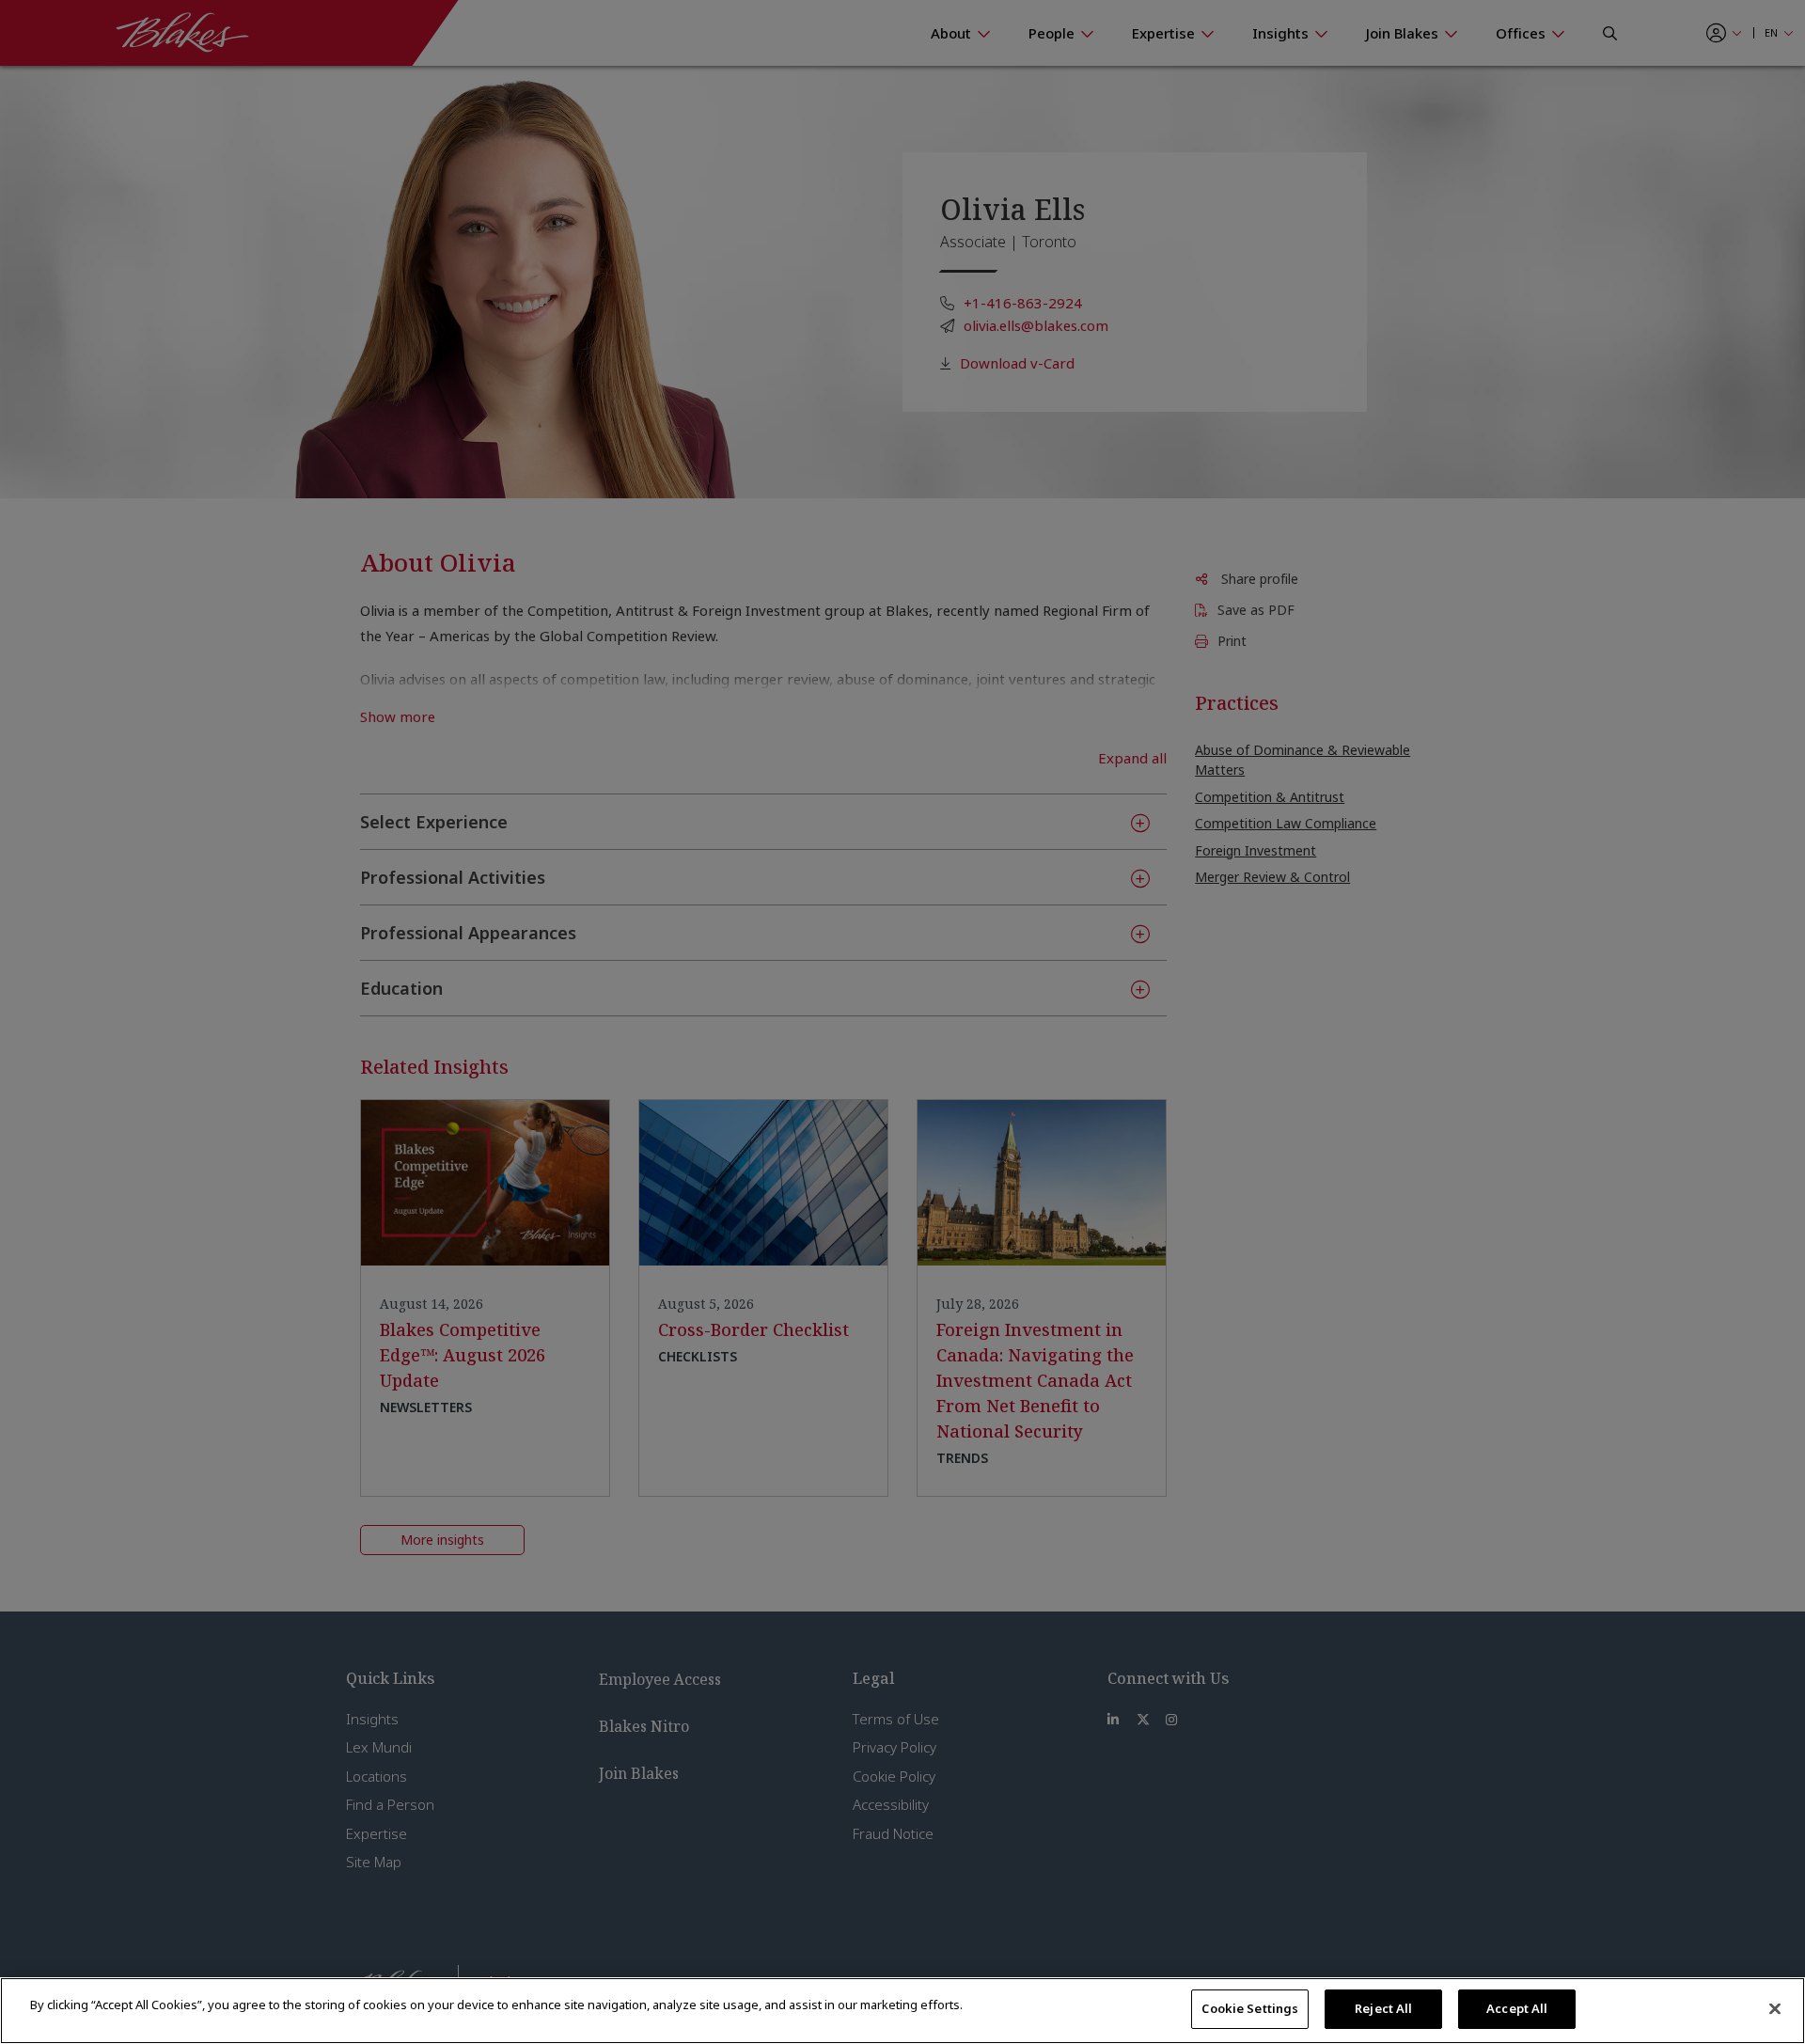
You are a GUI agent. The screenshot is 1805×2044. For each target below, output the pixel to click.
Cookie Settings (1250, 2008)
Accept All (1517, 2008)
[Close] (1775, 2008)
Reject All (1383, 2008)
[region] (902, 2011)
